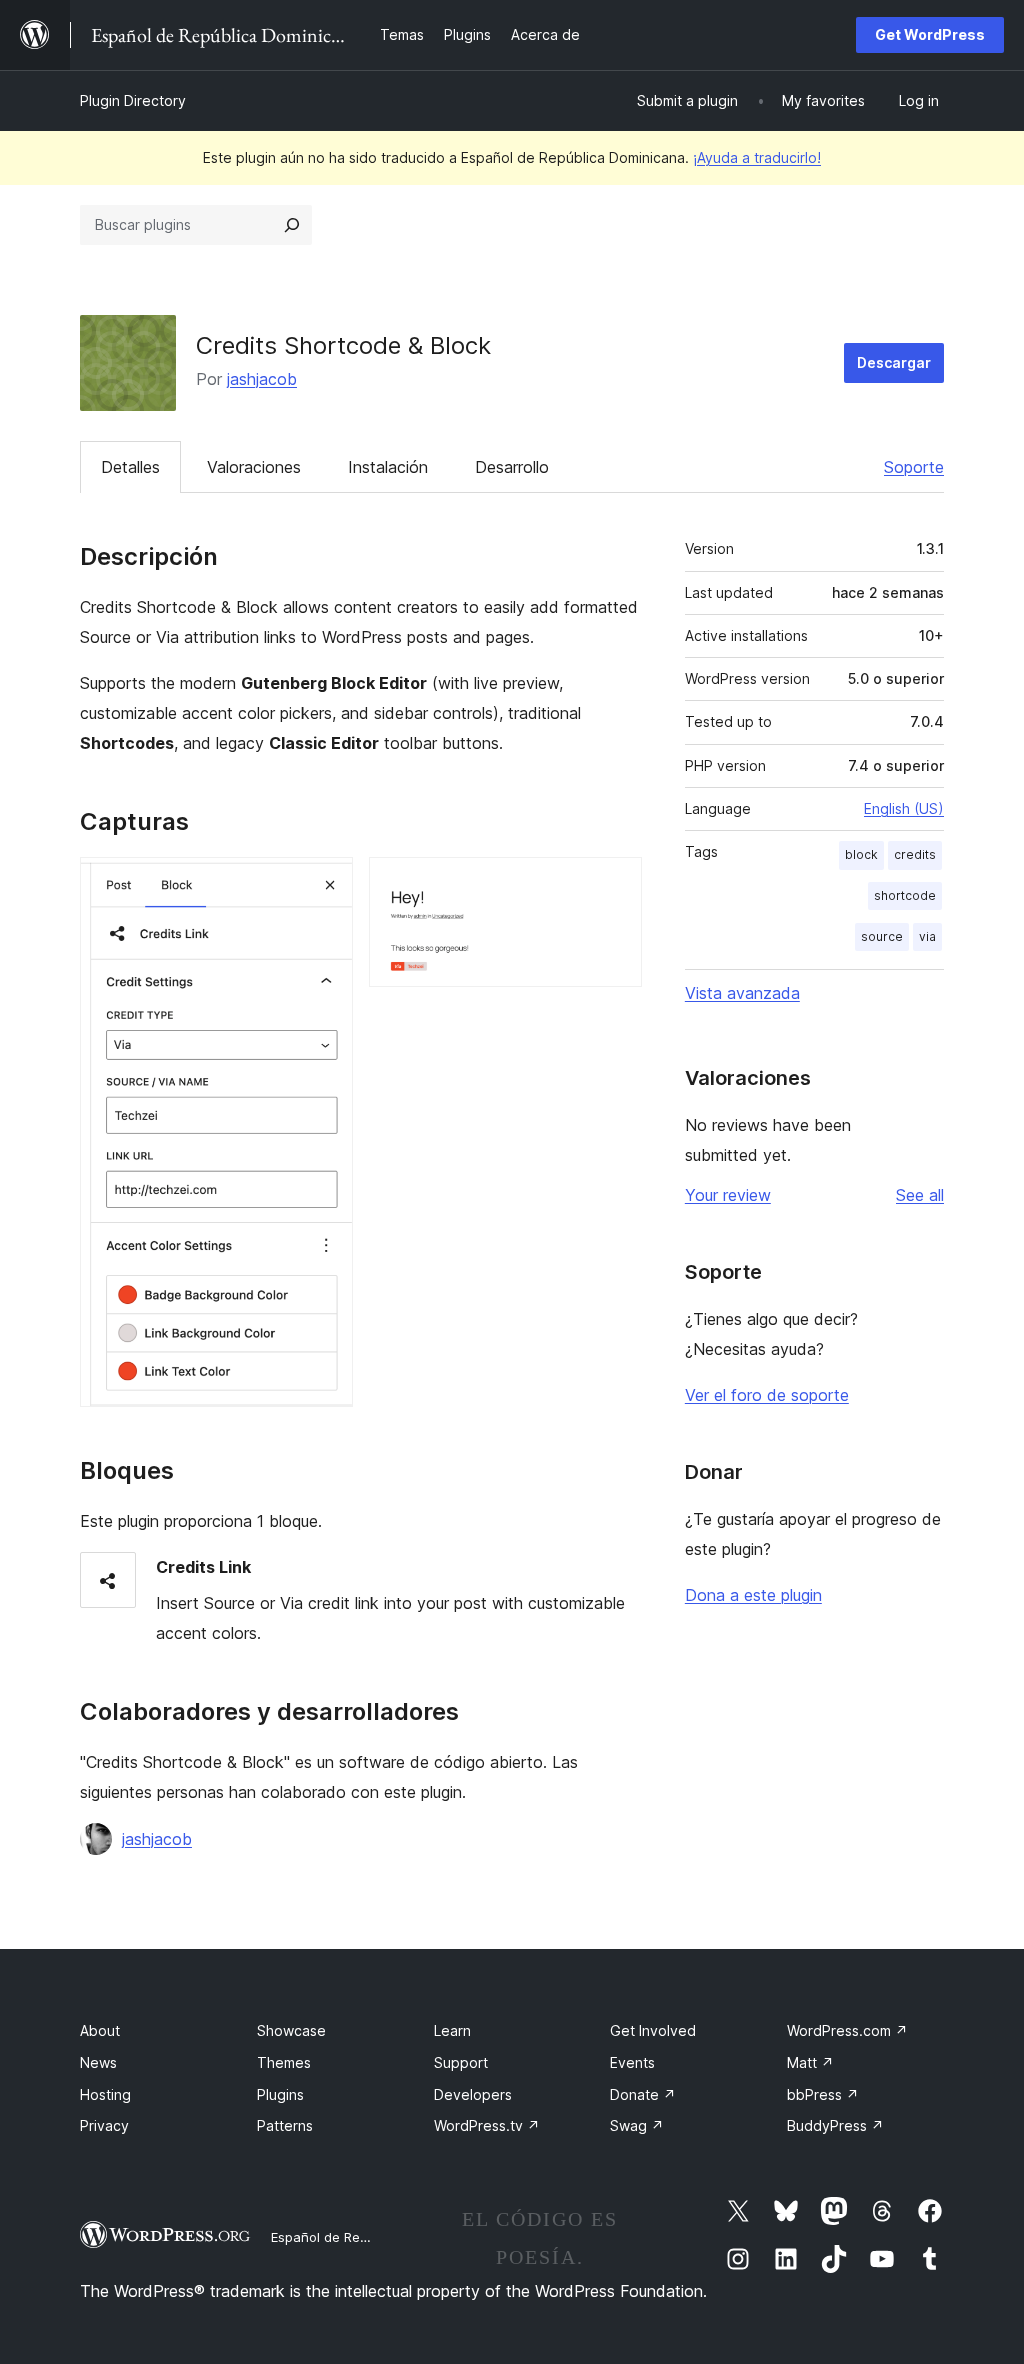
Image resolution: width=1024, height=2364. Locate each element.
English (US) (904, 808)
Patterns (285, 2125)
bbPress (823, 2094)
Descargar (894, 362)
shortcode (905, 895)
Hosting (105, 2094)
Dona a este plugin (753, 1595)
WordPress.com (847, 2030)
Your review (728, 1195)
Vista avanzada (742, 993)
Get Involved (653, 2030)
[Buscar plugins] (292, 225)
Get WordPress (930, 34)
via (927, 936)
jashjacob (262, 379)
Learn (452, 2030)
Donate (643, 2094)
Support (461, 2062)
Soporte (914, 467)
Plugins (280, 2094)
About (100, 2030)
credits (915, 854)
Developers (473, 2094)
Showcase (291, 2030)
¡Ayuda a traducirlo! (757, 157)
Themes (284, 2062)
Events (632, 2062)
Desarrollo (512, 467)
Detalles (130, 467)
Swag (637, 2125)
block (861, 854)
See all (920, 1195)
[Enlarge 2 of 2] (615, 884)
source (882, 936)
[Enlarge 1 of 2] (326, 884)
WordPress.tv (487, 2125)
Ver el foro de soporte (767, 1395)
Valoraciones (254, 467)
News (98, 2062)
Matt (810, 2062)
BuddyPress (835, 2125)
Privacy (104, 2125)
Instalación (388, 467)
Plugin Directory (133, 100)
